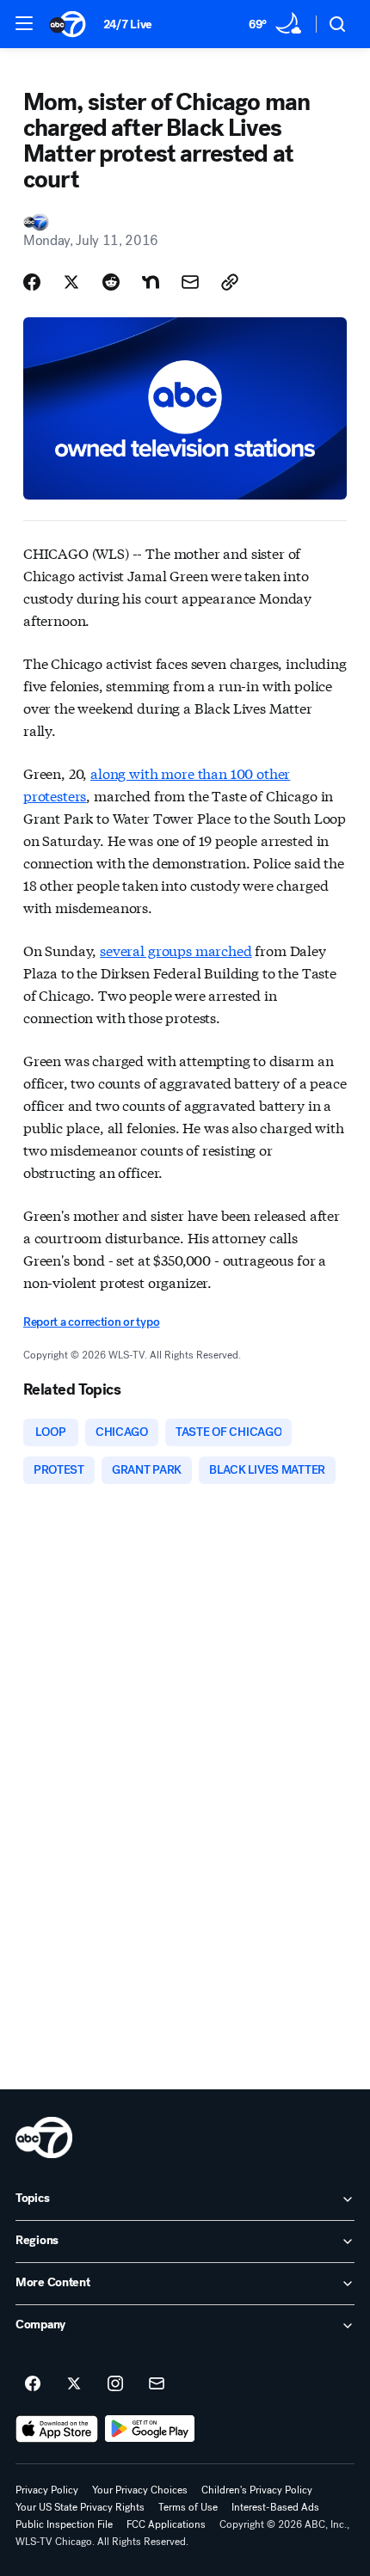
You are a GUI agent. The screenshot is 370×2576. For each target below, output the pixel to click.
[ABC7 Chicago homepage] (68, 24)
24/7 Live (128, 25)
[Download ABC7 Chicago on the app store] (57, 2429)
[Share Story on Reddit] (111, 282)
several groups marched (176, 950)
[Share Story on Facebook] (32, 282)
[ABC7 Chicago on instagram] (115, 2384)
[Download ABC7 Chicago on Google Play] (150, 2429)
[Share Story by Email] (190, 282)
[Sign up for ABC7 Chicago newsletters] (157, 2384)
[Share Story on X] (71, 282)
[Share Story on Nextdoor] (151, 282)
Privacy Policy (47, 2490)
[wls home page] (44, 2137)
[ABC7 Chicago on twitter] (74, 2384)
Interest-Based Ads (275, 2507)
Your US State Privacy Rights (80, 2507)
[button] (24, 23)
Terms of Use (188, 2507)
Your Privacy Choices (140, 2490)
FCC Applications (166, 2524)
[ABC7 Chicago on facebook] (33, 2384)
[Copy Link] (230, 282)
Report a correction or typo (91, 1322)
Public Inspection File (64, 2524)
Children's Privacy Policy (257, 2490)
